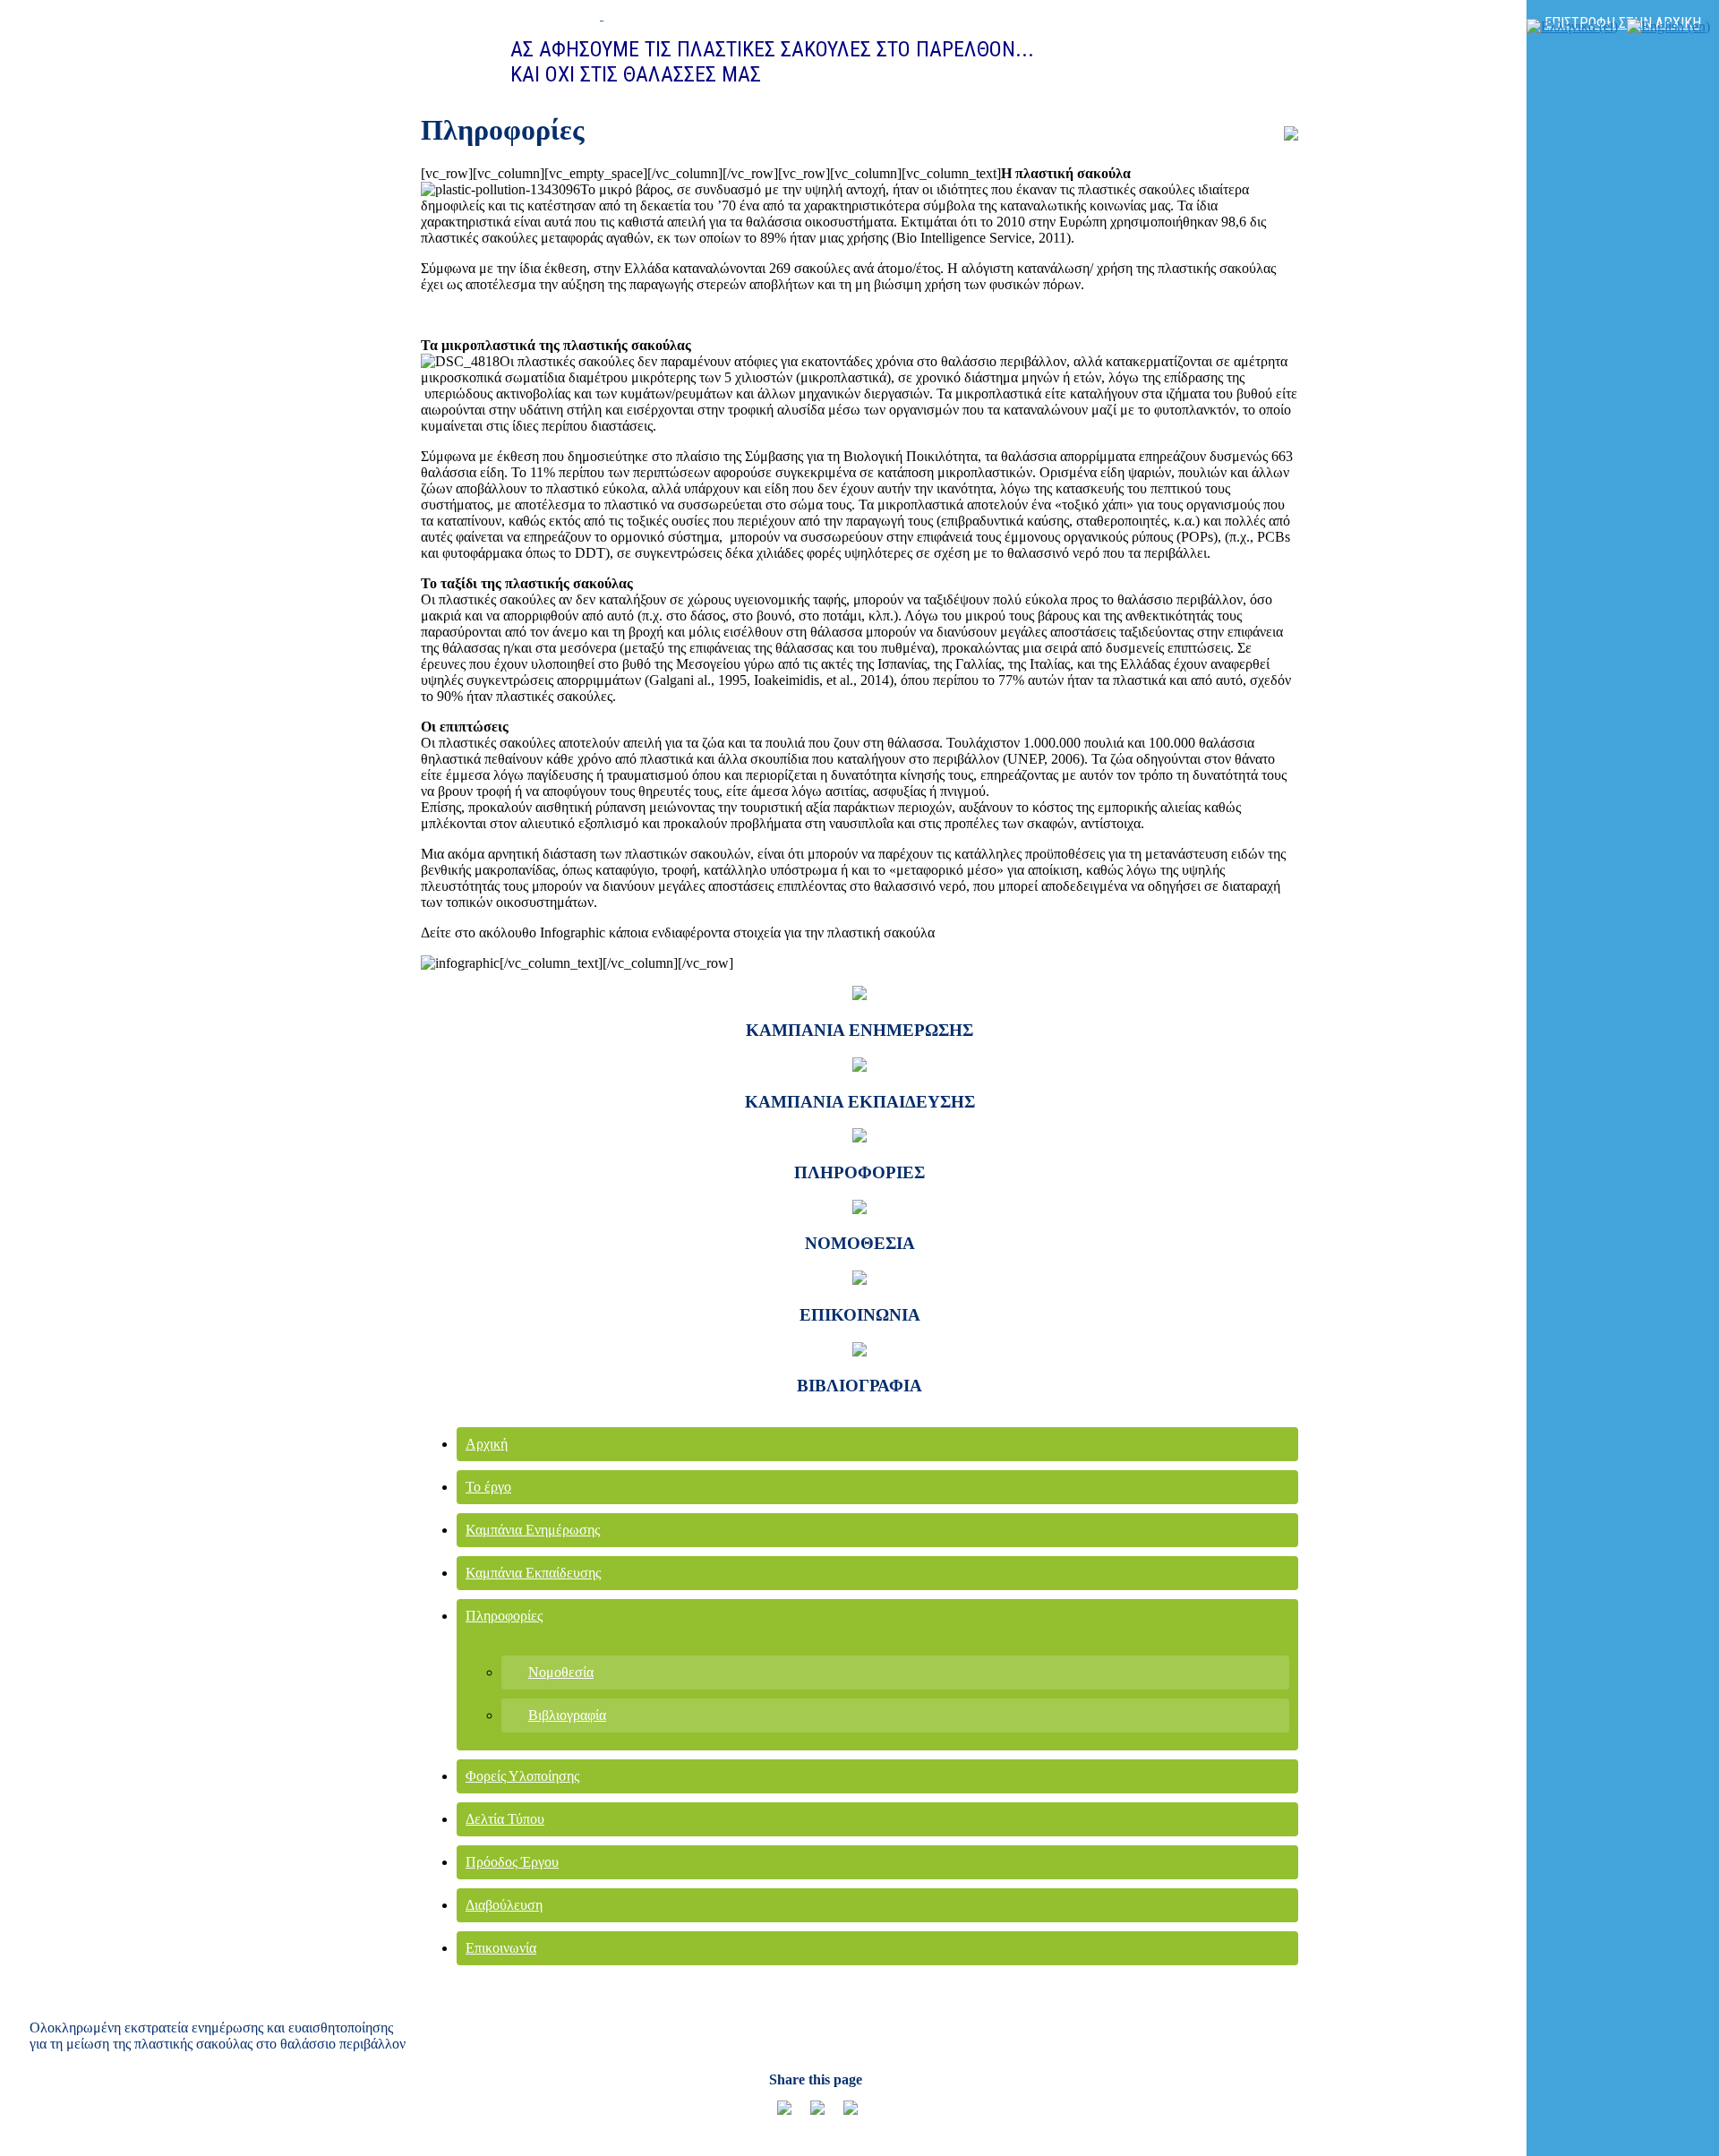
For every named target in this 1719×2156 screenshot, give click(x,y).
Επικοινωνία (501, 1948)
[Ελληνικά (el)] (1572, 26)
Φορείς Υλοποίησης (522, 1776)
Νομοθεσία (561, 1672)
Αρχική (487, 1444)
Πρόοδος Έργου (512, 1862)
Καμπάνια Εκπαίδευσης (533, 1573)
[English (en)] (1668, 26)
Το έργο (488, 1487)
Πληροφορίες (504, 1616)
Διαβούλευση (504, 1905)
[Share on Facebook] (843, 2115)
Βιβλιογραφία (567, 1715)
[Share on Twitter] (810, 2115)
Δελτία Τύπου (505, 1819)
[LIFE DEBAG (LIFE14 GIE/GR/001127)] (526, 15)
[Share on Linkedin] (777, 2115)
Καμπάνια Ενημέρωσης (533, 1530)
